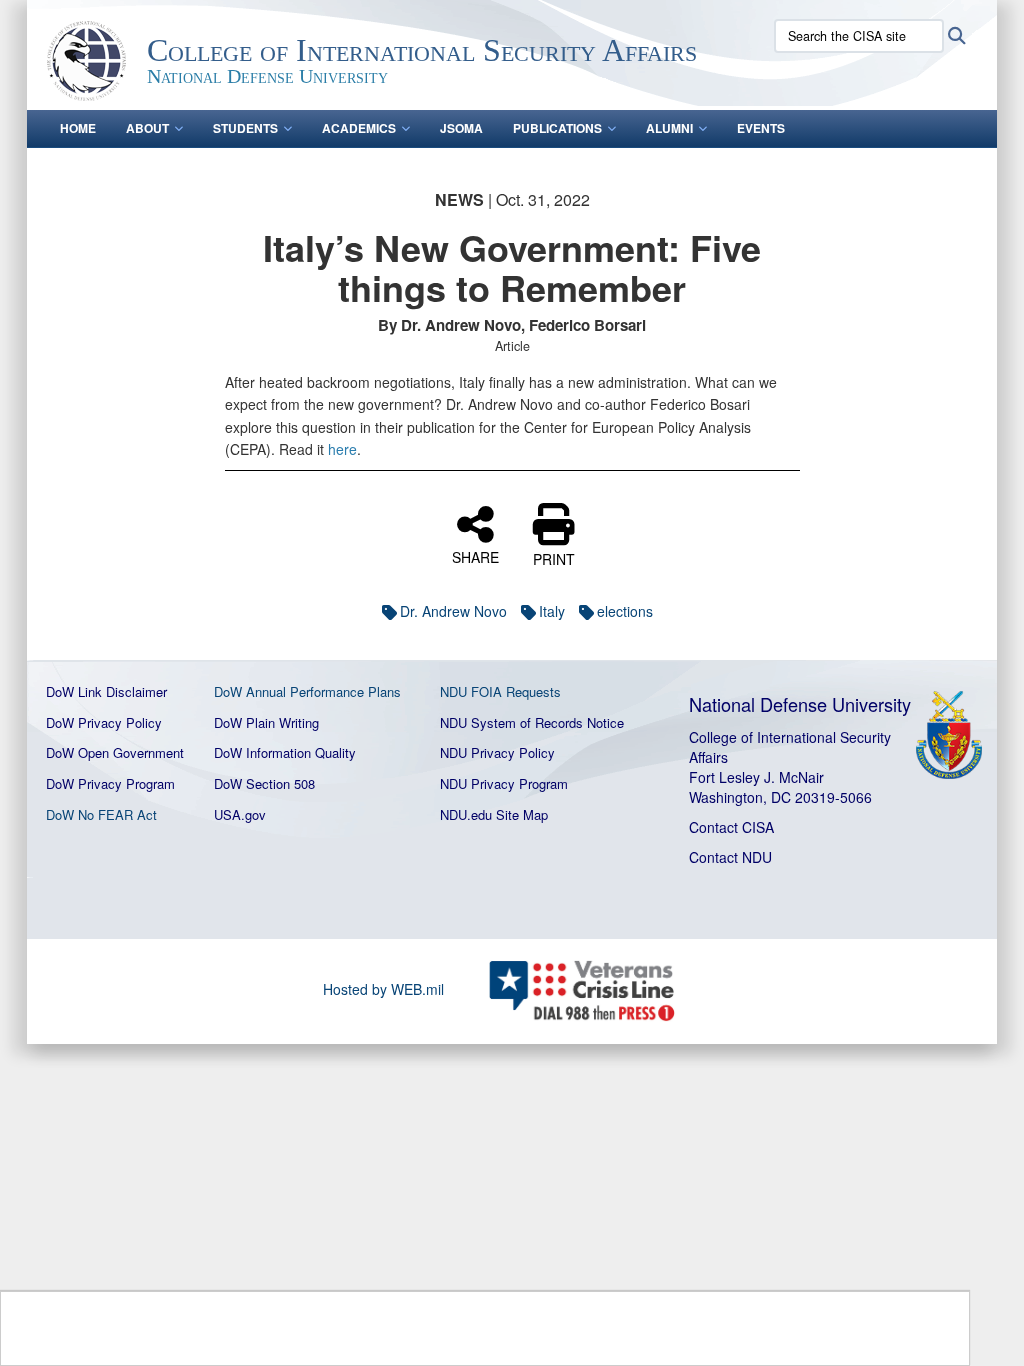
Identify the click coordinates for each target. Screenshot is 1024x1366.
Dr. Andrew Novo (453, 611)
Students (245, 128)
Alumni (669, 128)
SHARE (475, 556)
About (147, 128)
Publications (557, 128)
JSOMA (461, 128)
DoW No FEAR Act (101, 814)
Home (78, 128)
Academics (359, 128)
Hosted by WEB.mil (383, 989)
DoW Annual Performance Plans (307, 691)
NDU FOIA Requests (500, 691)
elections (625, 611)
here (342, 449)
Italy (552, 611)
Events (761, 128)
